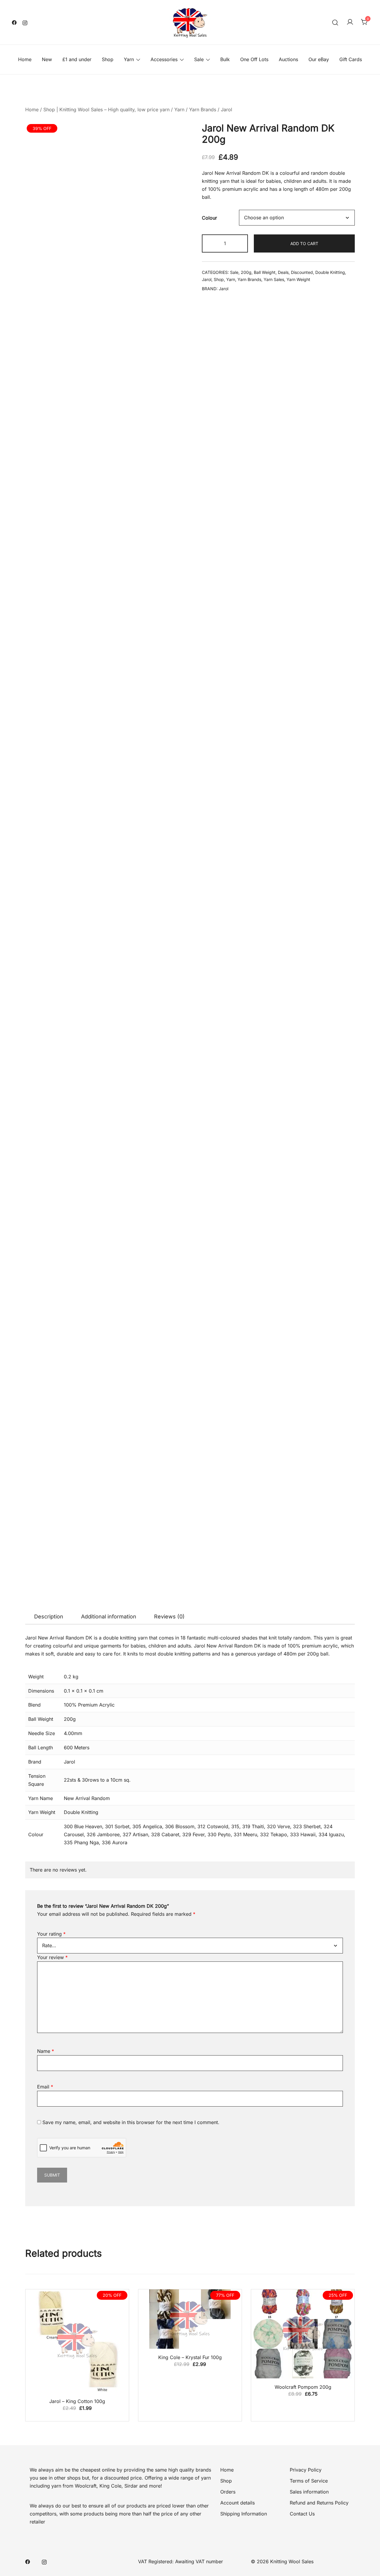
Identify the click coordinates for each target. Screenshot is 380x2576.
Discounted (302, 272)
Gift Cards (351, 59)
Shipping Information (244, 683)
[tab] (49, 334)
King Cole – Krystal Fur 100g (190, 526)
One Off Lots (254, 59)
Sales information (309, 661)
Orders (228, 661)
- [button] (210, 243)
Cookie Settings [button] (330, 2563)
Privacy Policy (306, 639)
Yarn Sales (274, 279)
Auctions (288, 59)
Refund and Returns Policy (319, 672)
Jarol (227, 109)
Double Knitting (330, 272)
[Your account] (350, 22)
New (47, 59)
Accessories (164, 59)
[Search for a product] (335, 22)
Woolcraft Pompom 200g (303, 556)
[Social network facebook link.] (14, 22)
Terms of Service (309, 650)
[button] (180, 134)
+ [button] (240, 243)
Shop (108, 59)
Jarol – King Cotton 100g (77, 570)
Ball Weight (265, 272)
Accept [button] (363, 2563)
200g (246, 272)
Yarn (129, 59)
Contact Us (302, 683)
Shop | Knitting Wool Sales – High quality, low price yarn (106, 109)
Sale (199, 59)
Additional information (109, 333)
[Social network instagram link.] (25, 22)
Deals (283, 272)
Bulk (225, 59)
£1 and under (77, 59)
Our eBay (319, 59)
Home (25, 59)
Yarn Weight (298, 279)
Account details (237, 672)
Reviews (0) (169, 333)
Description (49, 333)
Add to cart (304, 243)
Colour (209, 218)
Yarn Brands (203, 109)
